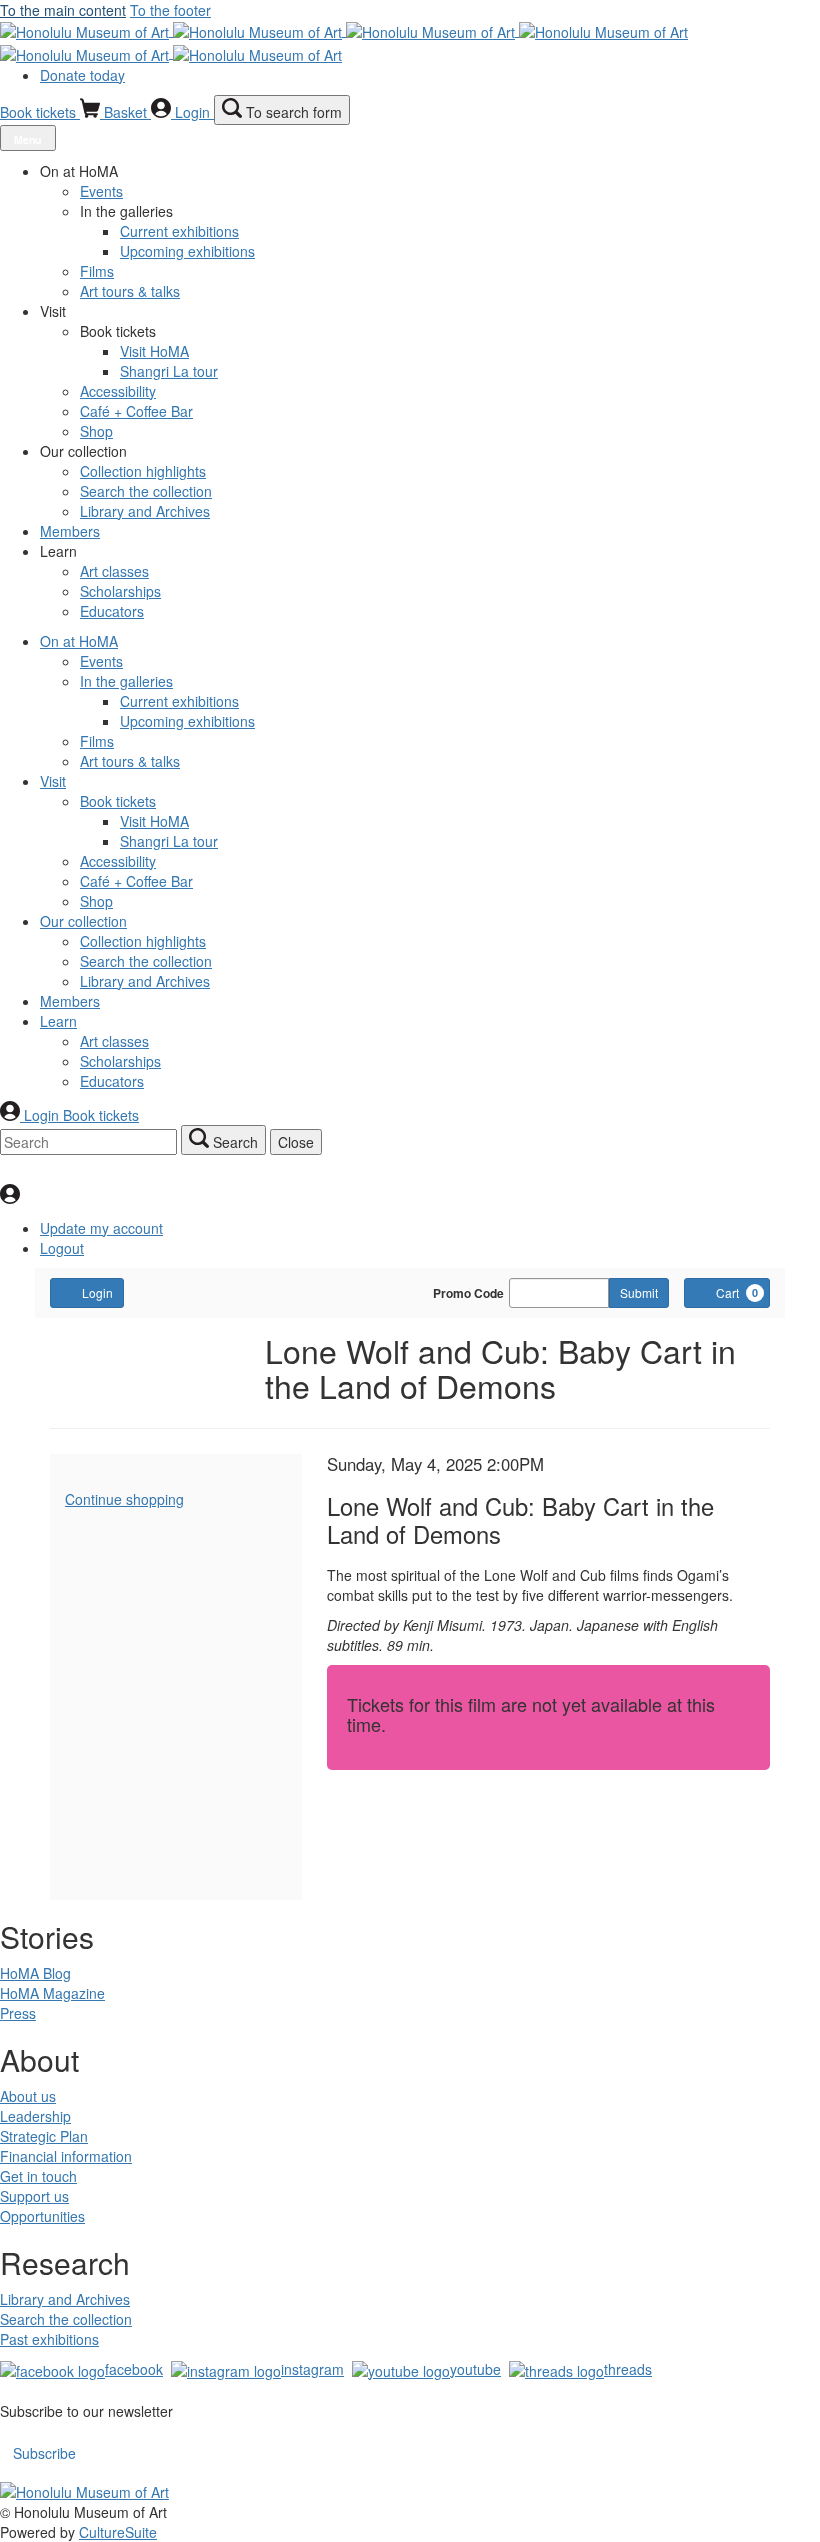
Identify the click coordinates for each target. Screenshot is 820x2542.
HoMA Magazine (52, 1993)
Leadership (35, 2116)
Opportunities (42, 2216)
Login (97, 1292)
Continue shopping (124, 1499)
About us (28, 2096)
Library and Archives (65, 2299)
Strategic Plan (44, 2136)
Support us (34, 2196)
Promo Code (468, 1293)
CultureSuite (118, 2532)
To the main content (63, 10)
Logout (62, 1248)
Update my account (101, 1228)
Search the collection (66, 2319)
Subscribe (44, 2453)
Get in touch (38, 2176)
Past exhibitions (49, 2339)
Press (18, 2013)
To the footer (170, 10)
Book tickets (40, 112)
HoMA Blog (35, 1973)
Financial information (66, 2156)
